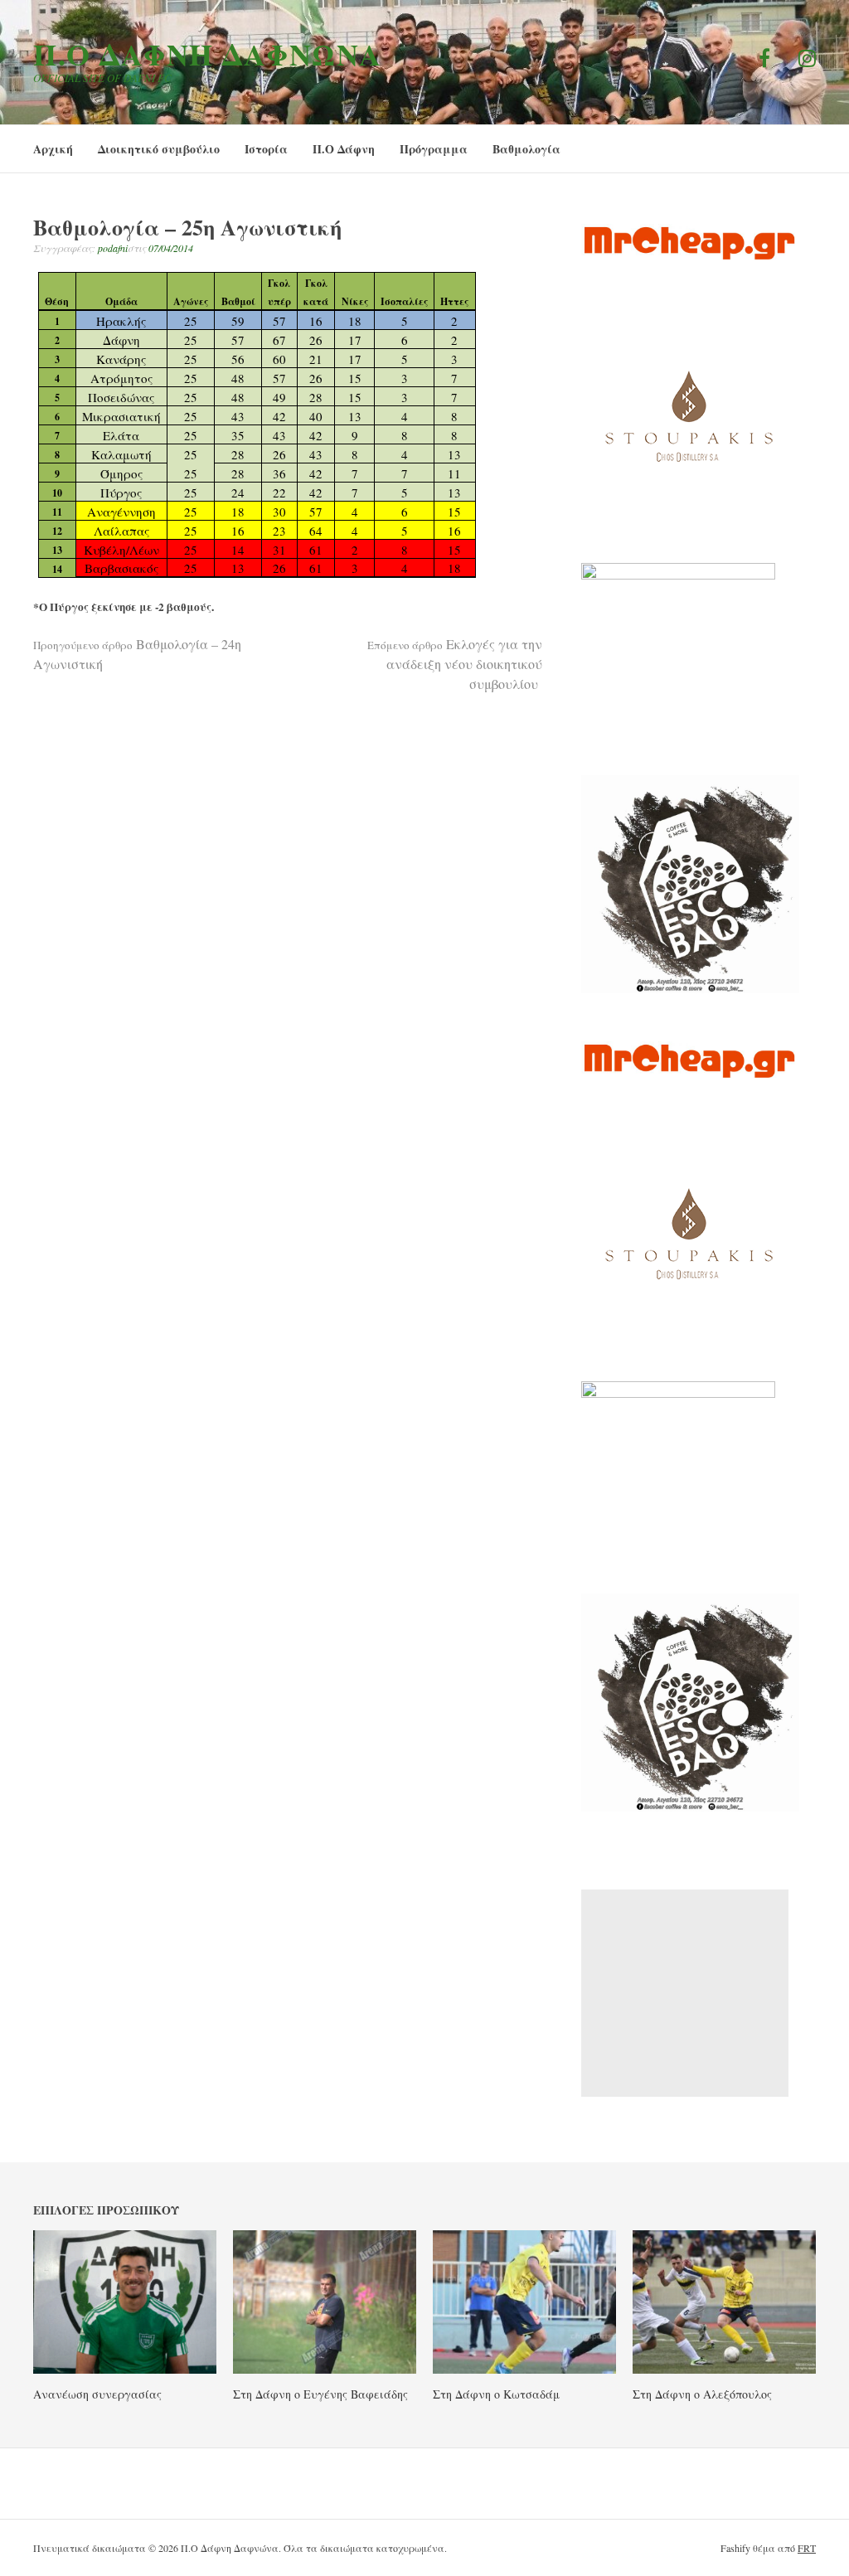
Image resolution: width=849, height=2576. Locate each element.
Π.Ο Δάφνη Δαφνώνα (208, 54)
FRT (807, 2548)
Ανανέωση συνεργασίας (97, 2394)
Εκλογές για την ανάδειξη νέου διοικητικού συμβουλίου (455, 664)
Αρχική (53, 149)
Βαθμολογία (526, 149)
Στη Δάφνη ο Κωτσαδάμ (496, 2394)
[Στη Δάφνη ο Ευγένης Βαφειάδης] (325, 2369)
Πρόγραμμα (434, 149)
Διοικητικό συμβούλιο (159, 149)
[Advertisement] (685, 1993)
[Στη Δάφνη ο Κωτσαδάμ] (524, 2369)
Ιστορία (266, 149)
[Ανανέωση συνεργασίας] (125, 2369)
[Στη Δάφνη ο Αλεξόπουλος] (724, 2369)
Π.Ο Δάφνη (344, 149)
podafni (113, 248)
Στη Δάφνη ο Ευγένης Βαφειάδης (320, 2394)
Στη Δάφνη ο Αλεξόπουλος (702, 2394)
